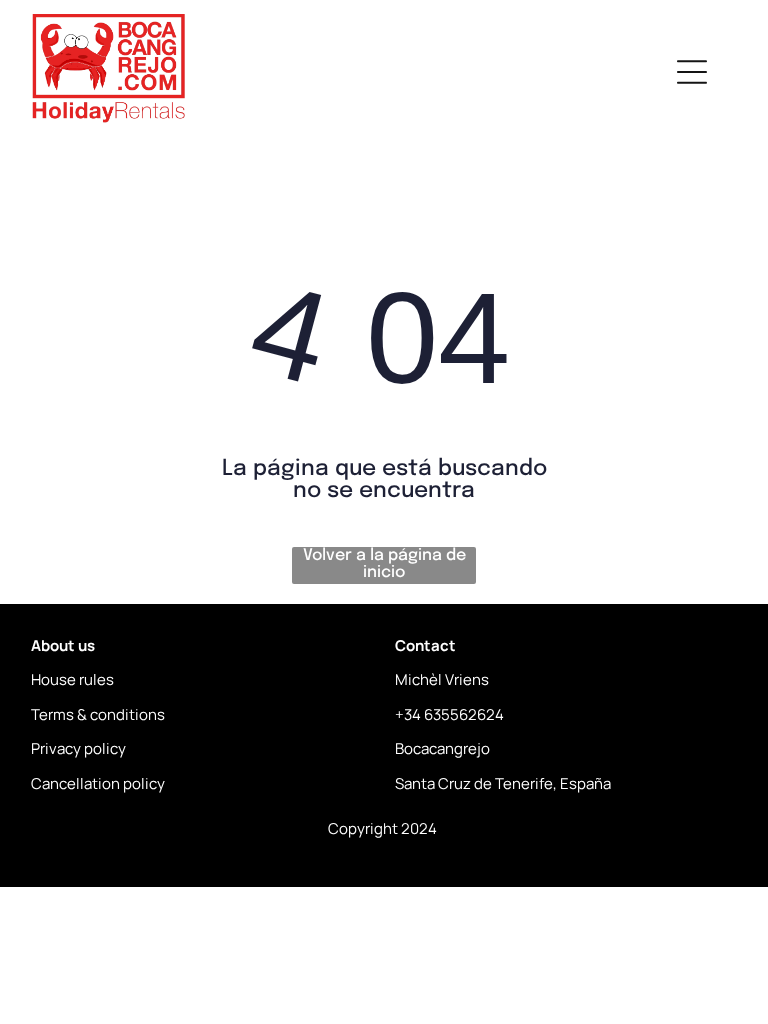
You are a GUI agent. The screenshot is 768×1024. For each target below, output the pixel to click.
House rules (72, 679)
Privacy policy (78, 748)
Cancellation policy (98, 783)
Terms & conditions (98, 714)
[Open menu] (692, 72)
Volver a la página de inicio (384, 564)
